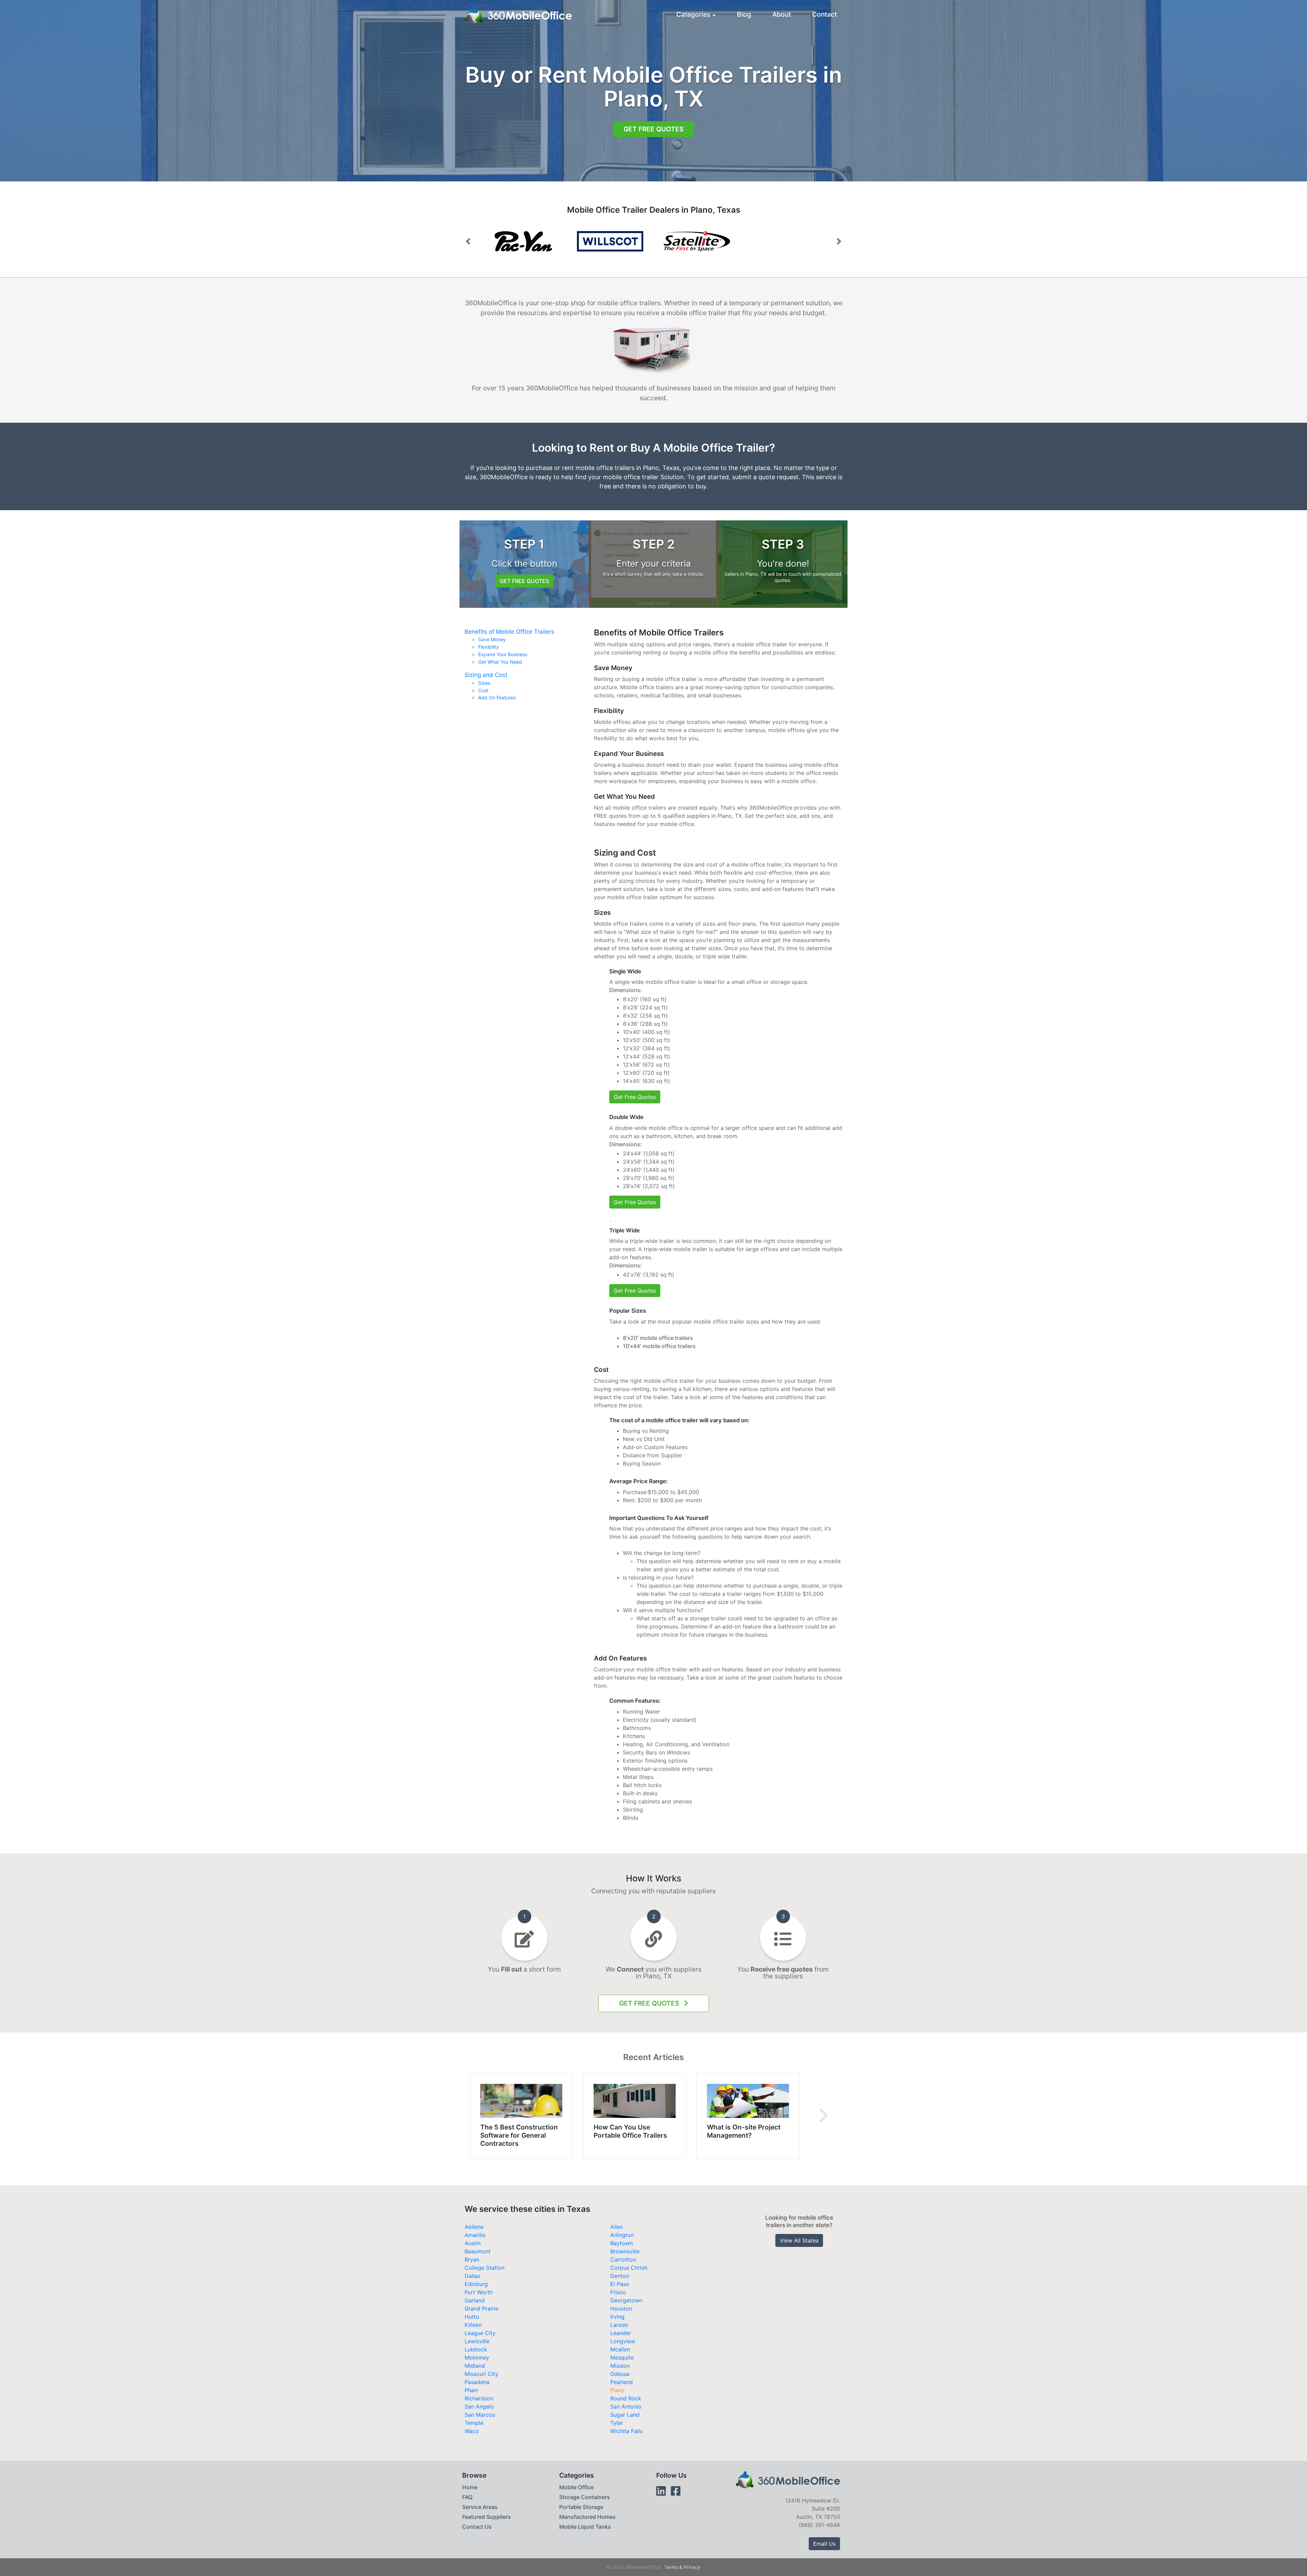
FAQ (467, 2497)
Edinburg (476, 2284)
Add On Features (497, 698)
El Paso (620, 2284)
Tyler (617, 2423)
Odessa (620, 2374)
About (782, 14)
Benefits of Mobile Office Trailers (509, 632)
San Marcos (480, 2415)
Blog (744, 14)
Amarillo (475, 2235)
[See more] (824, 2116)
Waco (472, 2431)
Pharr (471, 2390)
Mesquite (622, 2358)
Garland (475, 2300)
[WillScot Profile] (523, 241)
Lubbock (476, 2349)
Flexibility (489, 647)
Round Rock (626, 2398)
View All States (799, 2240)
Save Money (492, 639)
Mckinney (477, 2358)
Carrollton (623, 2259)
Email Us (824, 2544)
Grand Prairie (481, 2308)
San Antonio (626, 2407)
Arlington (622, 2235)
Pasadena (477, 2382)
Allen (617, 2227)
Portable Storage (581, 2507)
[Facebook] (676, 2491)
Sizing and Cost (486, 675)
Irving (617, 2317)
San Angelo (479, 2407)
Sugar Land (625, 2415)
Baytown (622, 2243)
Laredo (619, 2325)
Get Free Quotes (653, 129)
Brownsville (625, 2251)
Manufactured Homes (587, 2517)
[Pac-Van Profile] (610, 241)
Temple (474, 2423)
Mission (620, 2366)
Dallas (472, 2276)
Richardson (479, 2398)
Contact (825, 14)
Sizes (484, 683)
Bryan (472, 2259)
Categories (693, 14)
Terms (671, 2567)
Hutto (472, 2317)
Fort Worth (479, 2292)
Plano (617, 2390)
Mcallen (620, 2349)
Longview (623, 2341)
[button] (468, 241)
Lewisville (477, 2341)
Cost (483, 691)
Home (470, 2487)
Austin (473, 2243)
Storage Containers (585, 2497)
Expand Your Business (503, 654)
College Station (485, 2268)
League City (480, 2333)
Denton (620, 2276)
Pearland (622, 2382)
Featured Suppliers (487, 2517)
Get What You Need (500, 662)
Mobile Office (576, 2487)
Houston (621, 2308)
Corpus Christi (629, 2268)
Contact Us (477, 2527)
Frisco (618, 2292)
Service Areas (480, 2507)
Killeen (473, 2325)
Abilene (474, 2227)
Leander (621, 2333)
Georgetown (626, 2300)
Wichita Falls (626, 2431)
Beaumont (478, 2251)
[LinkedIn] (661, 2491)
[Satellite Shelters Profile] (697, 241)
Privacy (692, 2567)
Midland (475, 2366)
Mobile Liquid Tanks (585, 2527)
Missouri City (481, 2374)
